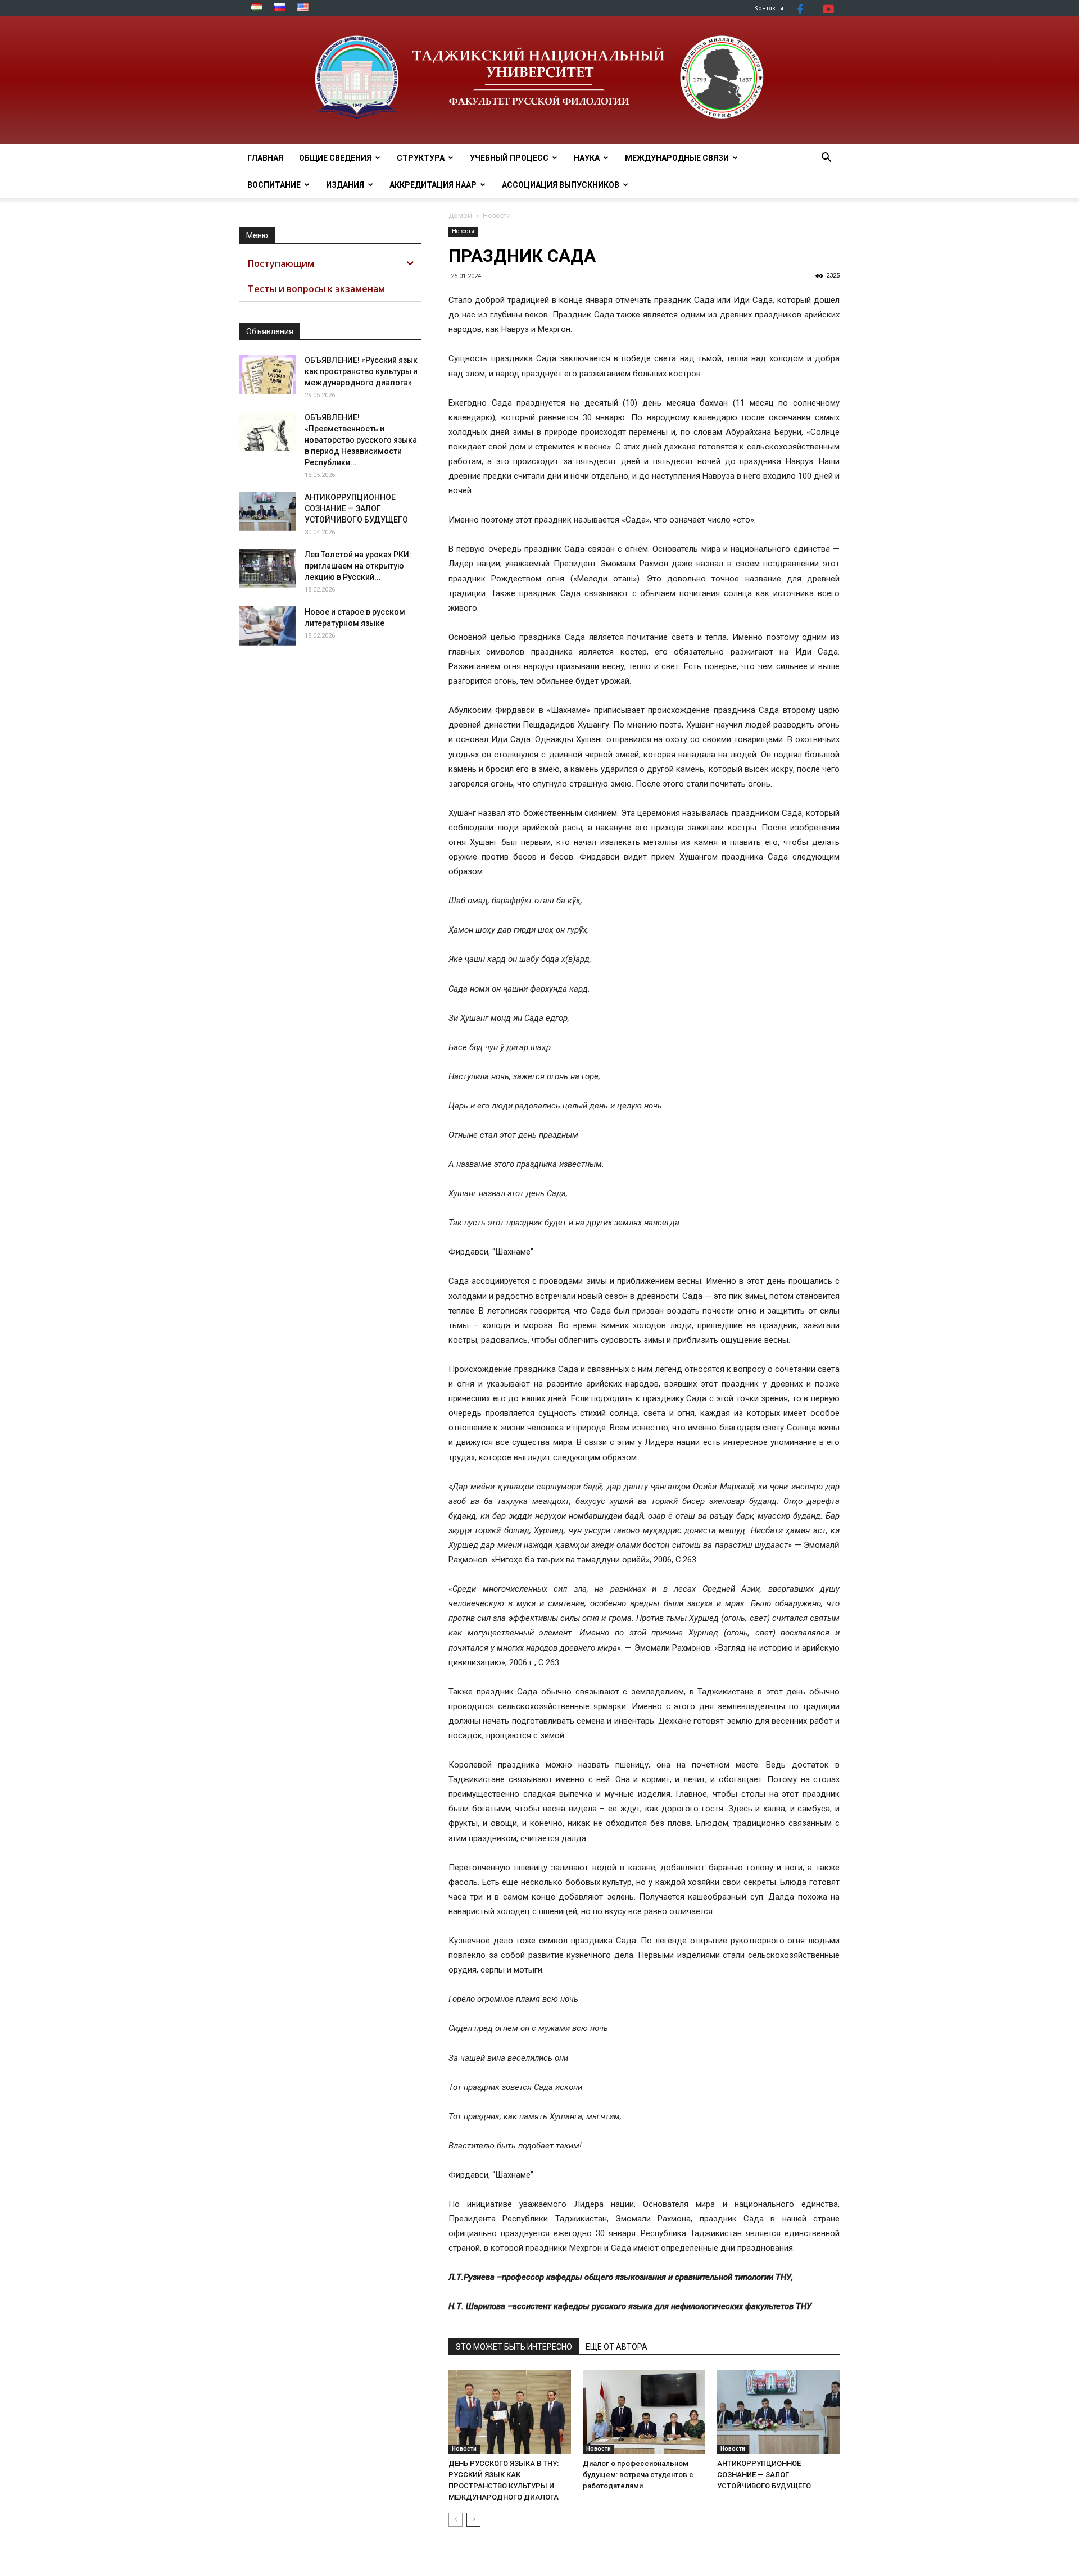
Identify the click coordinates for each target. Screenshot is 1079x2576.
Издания (345, 185)
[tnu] (539, 80)
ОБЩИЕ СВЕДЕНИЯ (335, 158)
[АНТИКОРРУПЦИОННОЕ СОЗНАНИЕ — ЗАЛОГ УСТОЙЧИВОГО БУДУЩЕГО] (778, 2412)
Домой (460, 215)
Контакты (769, 8)
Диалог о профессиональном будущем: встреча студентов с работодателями (638, 2475)
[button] (826, 159)
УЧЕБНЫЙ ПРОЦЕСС (509, 158)
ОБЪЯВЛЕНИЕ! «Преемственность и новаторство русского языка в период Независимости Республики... (361, 440)
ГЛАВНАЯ (265, 158)
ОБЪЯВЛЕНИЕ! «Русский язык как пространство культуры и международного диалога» (361, 371)
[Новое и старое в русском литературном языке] (268, 626)
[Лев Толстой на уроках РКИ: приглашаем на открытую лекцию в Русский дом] (268, 569)
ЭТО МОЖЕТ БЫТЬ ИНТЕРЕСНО (514, 2347)
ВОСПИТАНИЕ (274, 185)
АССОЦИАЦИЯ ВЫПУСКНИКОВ (561, 185)
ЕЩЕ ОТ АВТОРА (616, 2347)
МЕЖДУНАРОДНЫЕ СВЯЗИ (677, 158)
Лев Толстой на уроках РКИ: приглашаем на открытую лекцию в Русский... (358, 566)
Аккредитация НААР (433, 185)
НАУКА (587, 158)
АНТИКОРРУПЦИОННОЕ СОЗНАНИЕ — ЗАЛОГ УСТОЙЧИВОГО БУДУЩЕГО (764, 2475)
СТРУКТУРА (421, 158)
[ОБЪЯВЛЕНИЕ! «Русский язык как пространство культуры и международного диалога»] (268, 374)
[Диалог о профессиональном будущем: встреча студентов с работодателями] (644, 2412)
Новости (463, 231)
